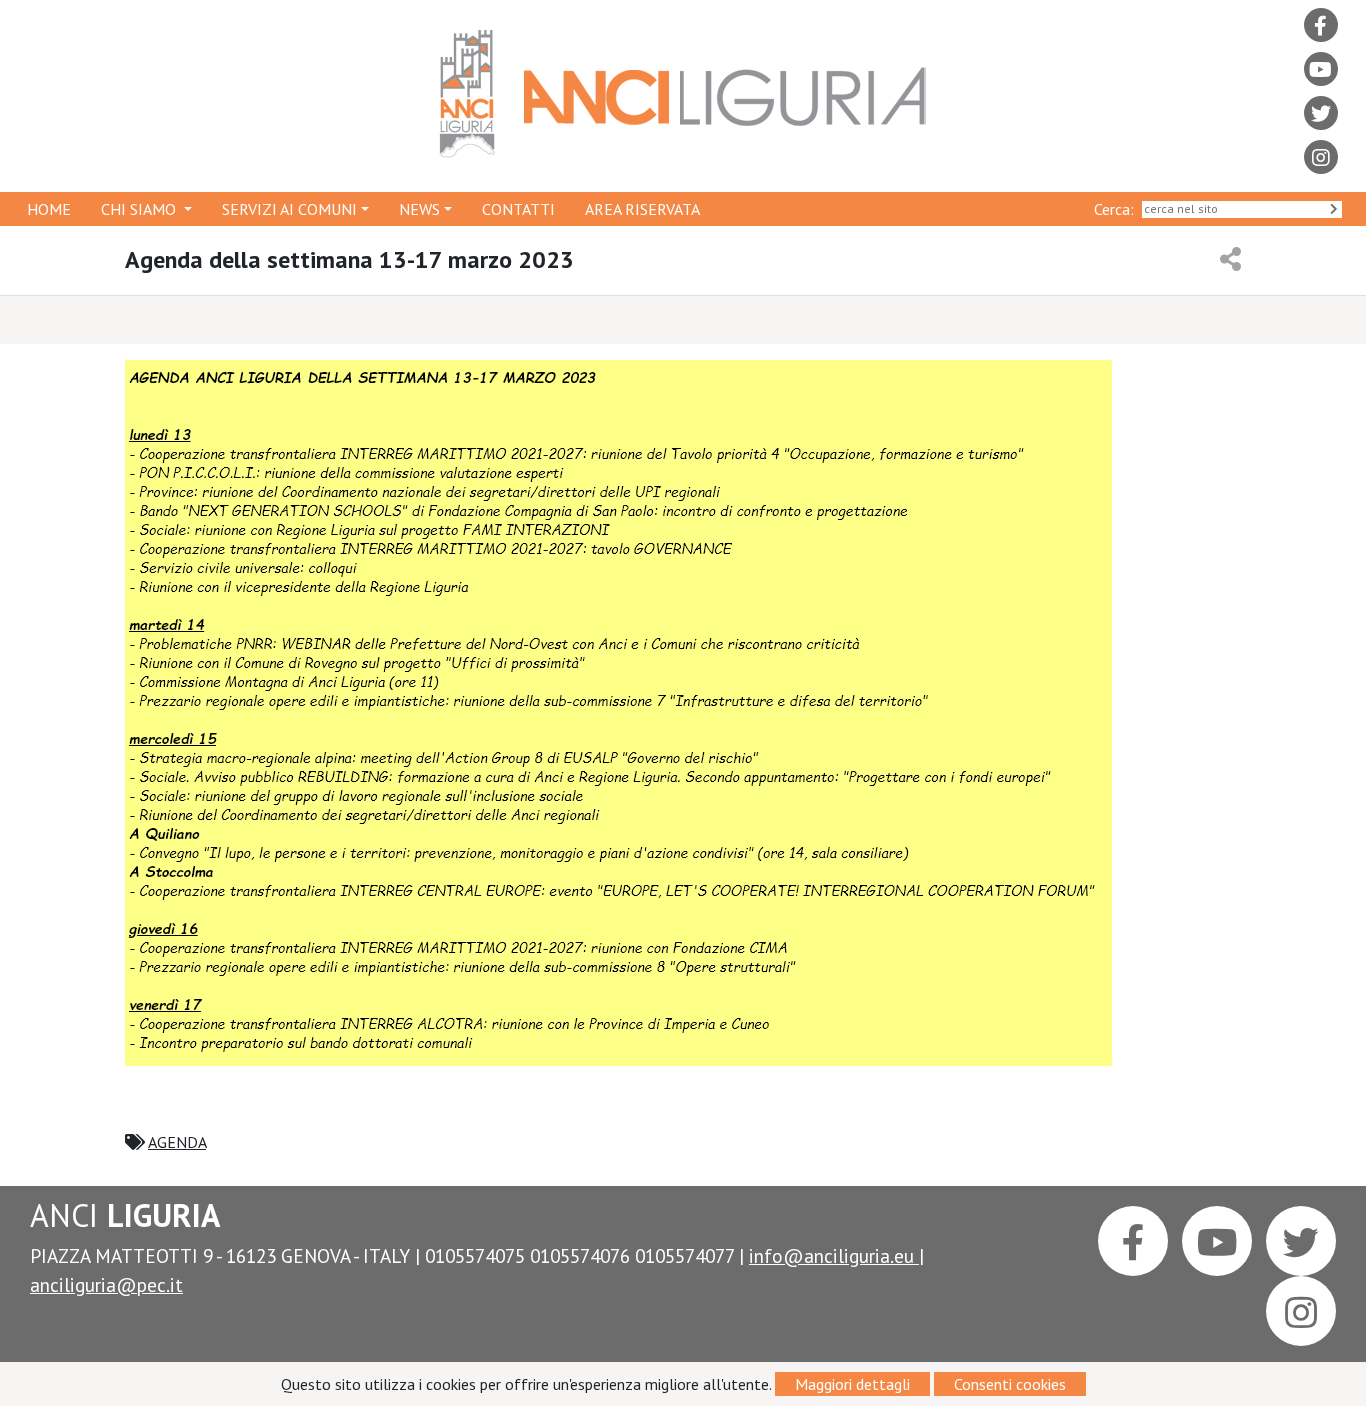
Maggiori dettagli (852, 1384)
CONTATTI (518, 209)
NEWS (419, 209)
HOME (49, 209)
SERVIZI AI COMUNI (289, 209)
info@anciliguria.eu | (836, 1255)
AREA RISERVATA (642, 209)
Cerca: (1118, 209)
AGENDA (177, 1142)
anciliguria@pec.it (106, 1284)
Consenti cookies (1010, 1384)
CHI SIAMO (140, 209)
